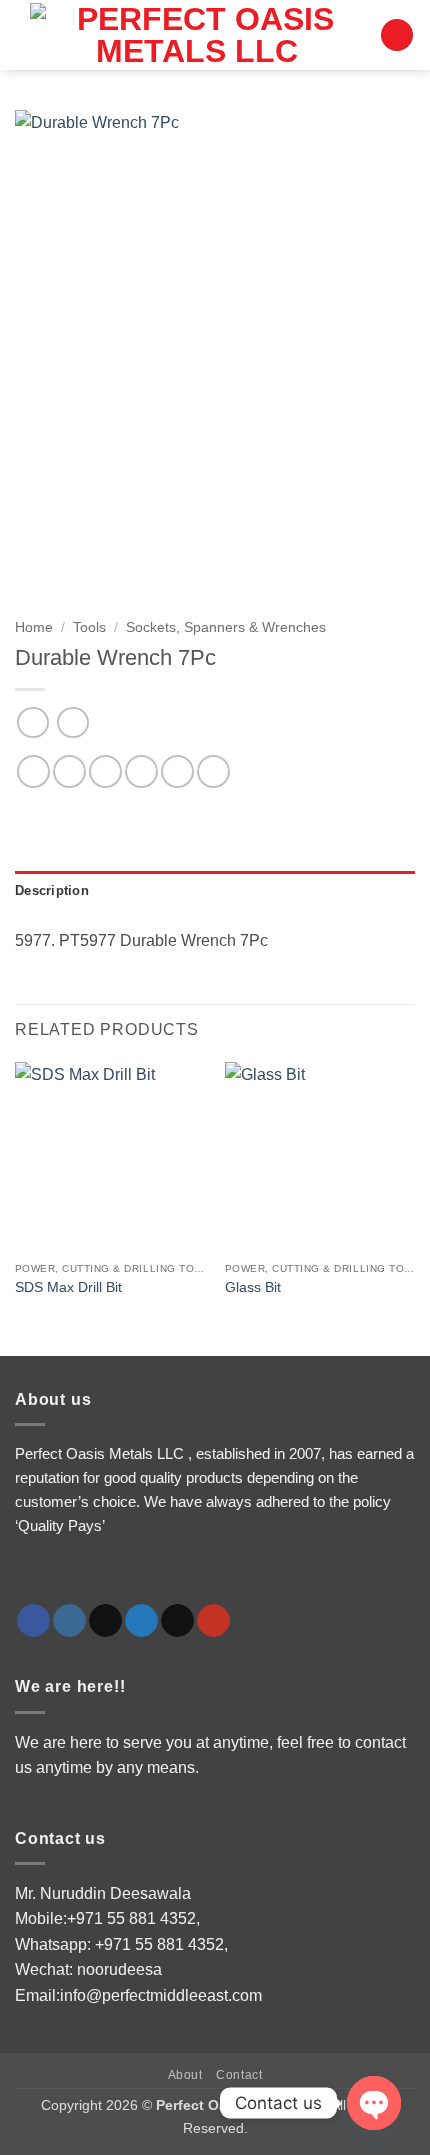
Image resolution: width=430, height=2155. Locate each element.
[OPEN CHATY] (374, 2103)
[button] (397, 35)
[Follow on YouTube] (213, 1621)
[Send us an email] (177, 1621)
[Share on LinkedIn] (213, 771)
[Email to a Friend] (141, 771)
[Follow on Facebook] (33, 1621)
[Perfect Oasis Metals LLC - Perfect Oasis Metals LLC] (197, 35)
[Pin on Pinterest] (177, 771)
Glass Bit (253, 1287)
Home (34, 627)
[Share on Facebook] (69, 771)
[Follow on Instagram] (69, 1621)
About (185, 2075)
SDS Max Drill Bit (68, 1287)
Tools (89, 627)
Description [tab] (52, 890)
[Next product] (32, 722)
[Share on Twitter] (105, 771)
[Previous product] (72, 722)
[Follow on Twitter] (141, 1621)
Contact (239, 2075)
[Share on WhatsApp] (33, 771)
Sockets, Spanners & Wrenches (226, 627)
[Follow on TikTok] (105, 1621)
